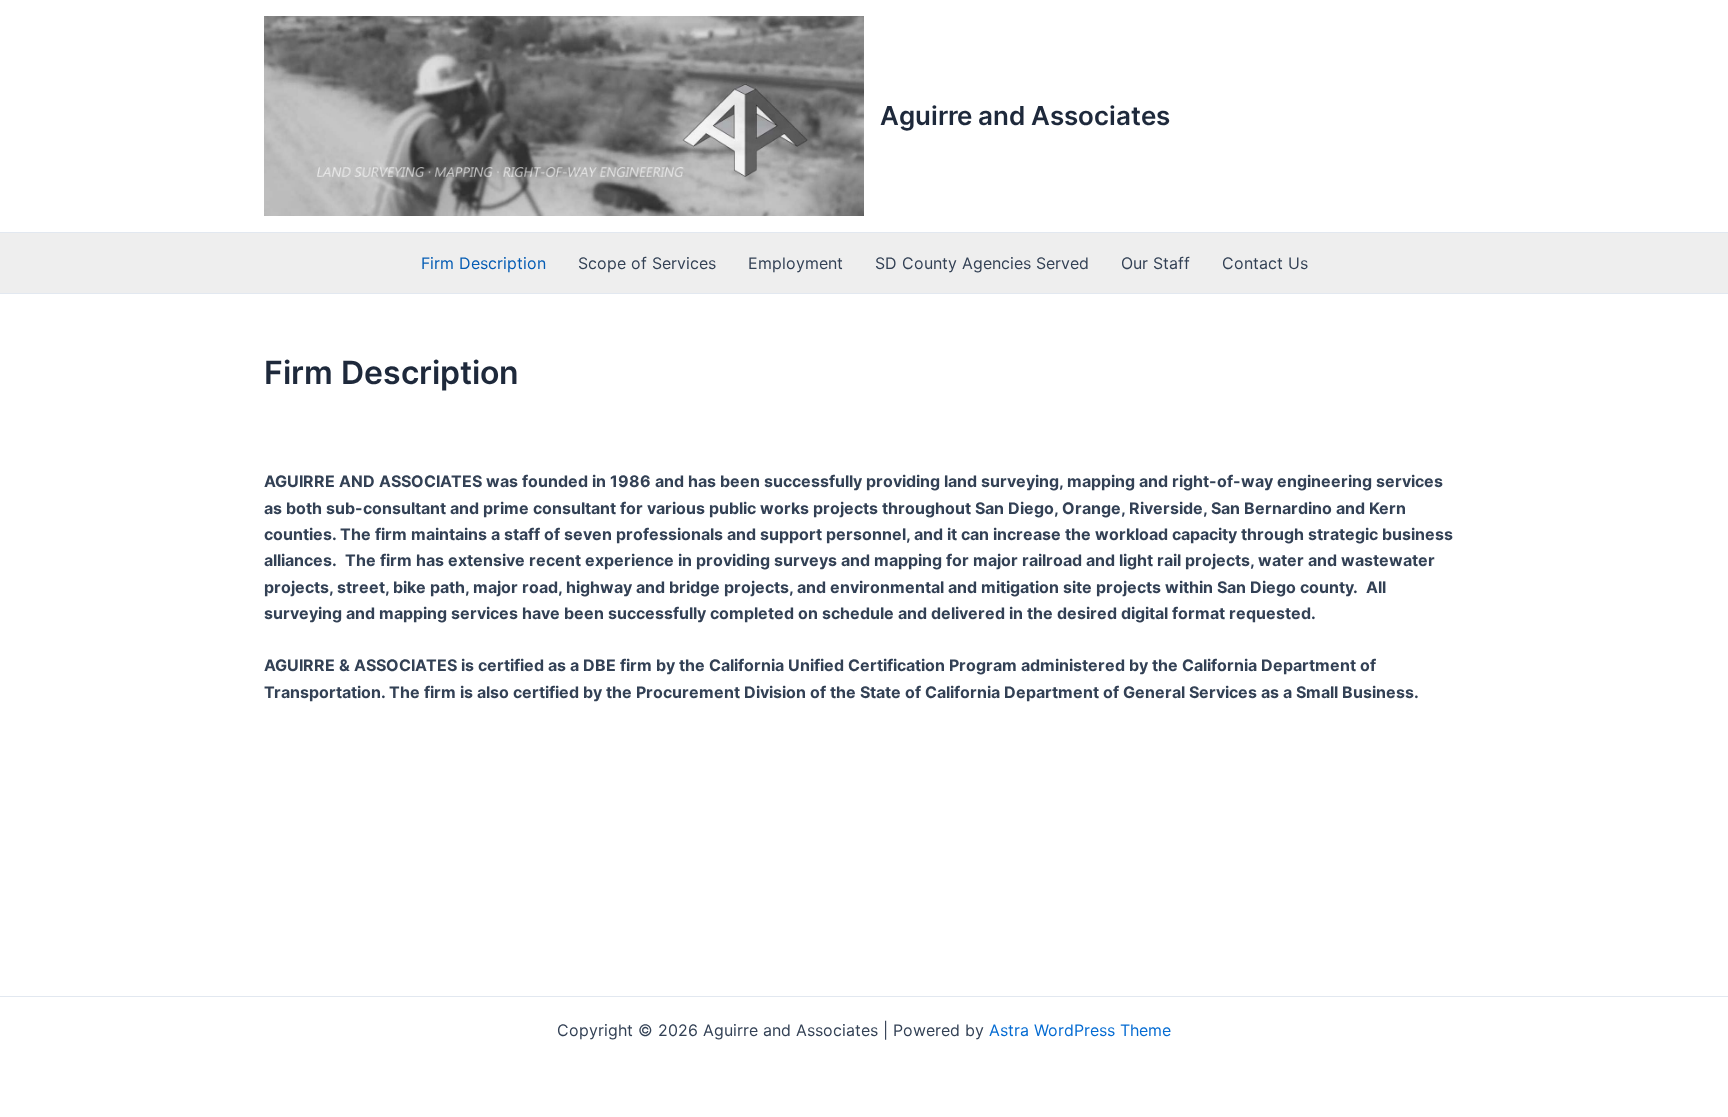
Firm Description (483, 263)
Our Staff (1155, 263)
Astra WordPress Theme (1080, 1030)
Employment (795, 263)
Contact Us (1265, 263)
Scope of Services (647, 263)
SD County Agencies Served (982, 263)
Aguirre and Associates (1025, 115)
